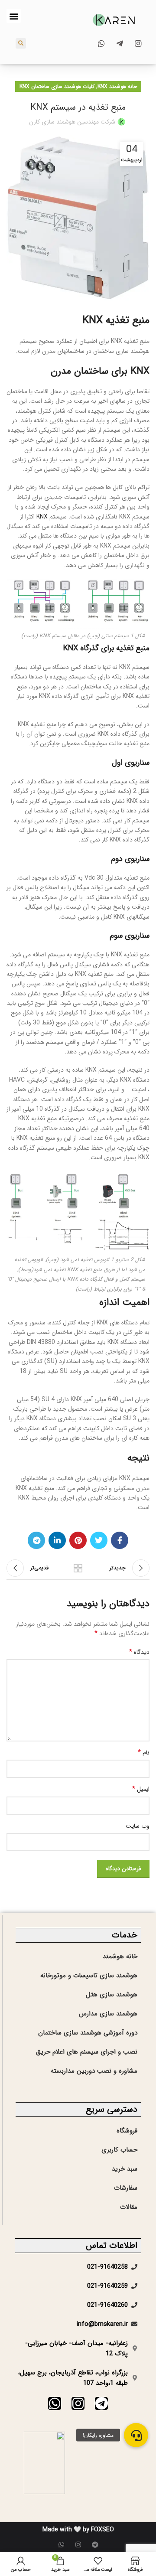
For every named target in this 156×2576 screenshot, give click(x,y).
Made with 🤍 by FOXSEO (78, 2530)
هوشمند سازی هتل (112, 1995)
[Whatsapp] (55, 2403)
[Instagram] (78, 2403)
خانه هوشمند (120, 1956)
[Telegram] (101, 2403)
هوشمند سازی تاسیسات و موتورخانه (89, 1976)
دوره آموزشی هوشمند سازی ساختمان (88, 2033)
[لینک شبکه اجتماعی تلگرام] (36, 1540)
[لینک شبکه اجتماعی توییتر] (99, 1540)
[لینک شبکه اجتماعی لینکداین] (57, 1540)
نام (144, 1753)
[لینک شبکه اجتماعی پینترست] (78, 1540)
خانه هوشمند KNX (117, 86)
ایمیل (141, 1789)
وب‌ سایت (138, 1826)
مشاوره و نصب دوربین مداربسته (94, 2071)
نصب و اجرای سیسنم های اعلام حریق (87, 2052)
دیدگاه (139, 1652)
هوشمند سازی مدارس (108, 2014)
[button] (14, 16)
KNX (42, 517)
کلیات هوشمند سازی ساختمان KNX (57, 86)
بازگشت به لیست (78, 1568)
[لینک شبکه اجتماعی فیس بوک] (120, 1540)
